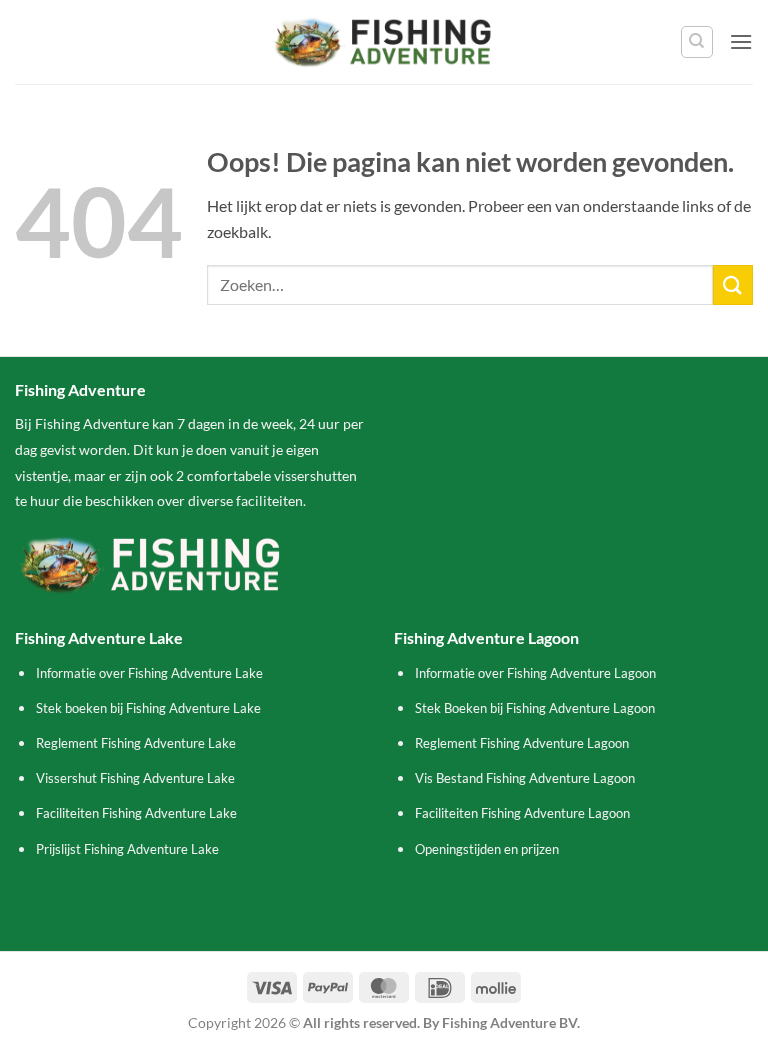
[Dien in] (733, 284)
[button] (741, 41)
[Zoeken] (697, 42)
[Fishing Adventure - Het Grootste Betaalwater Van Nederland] (384, 41)
